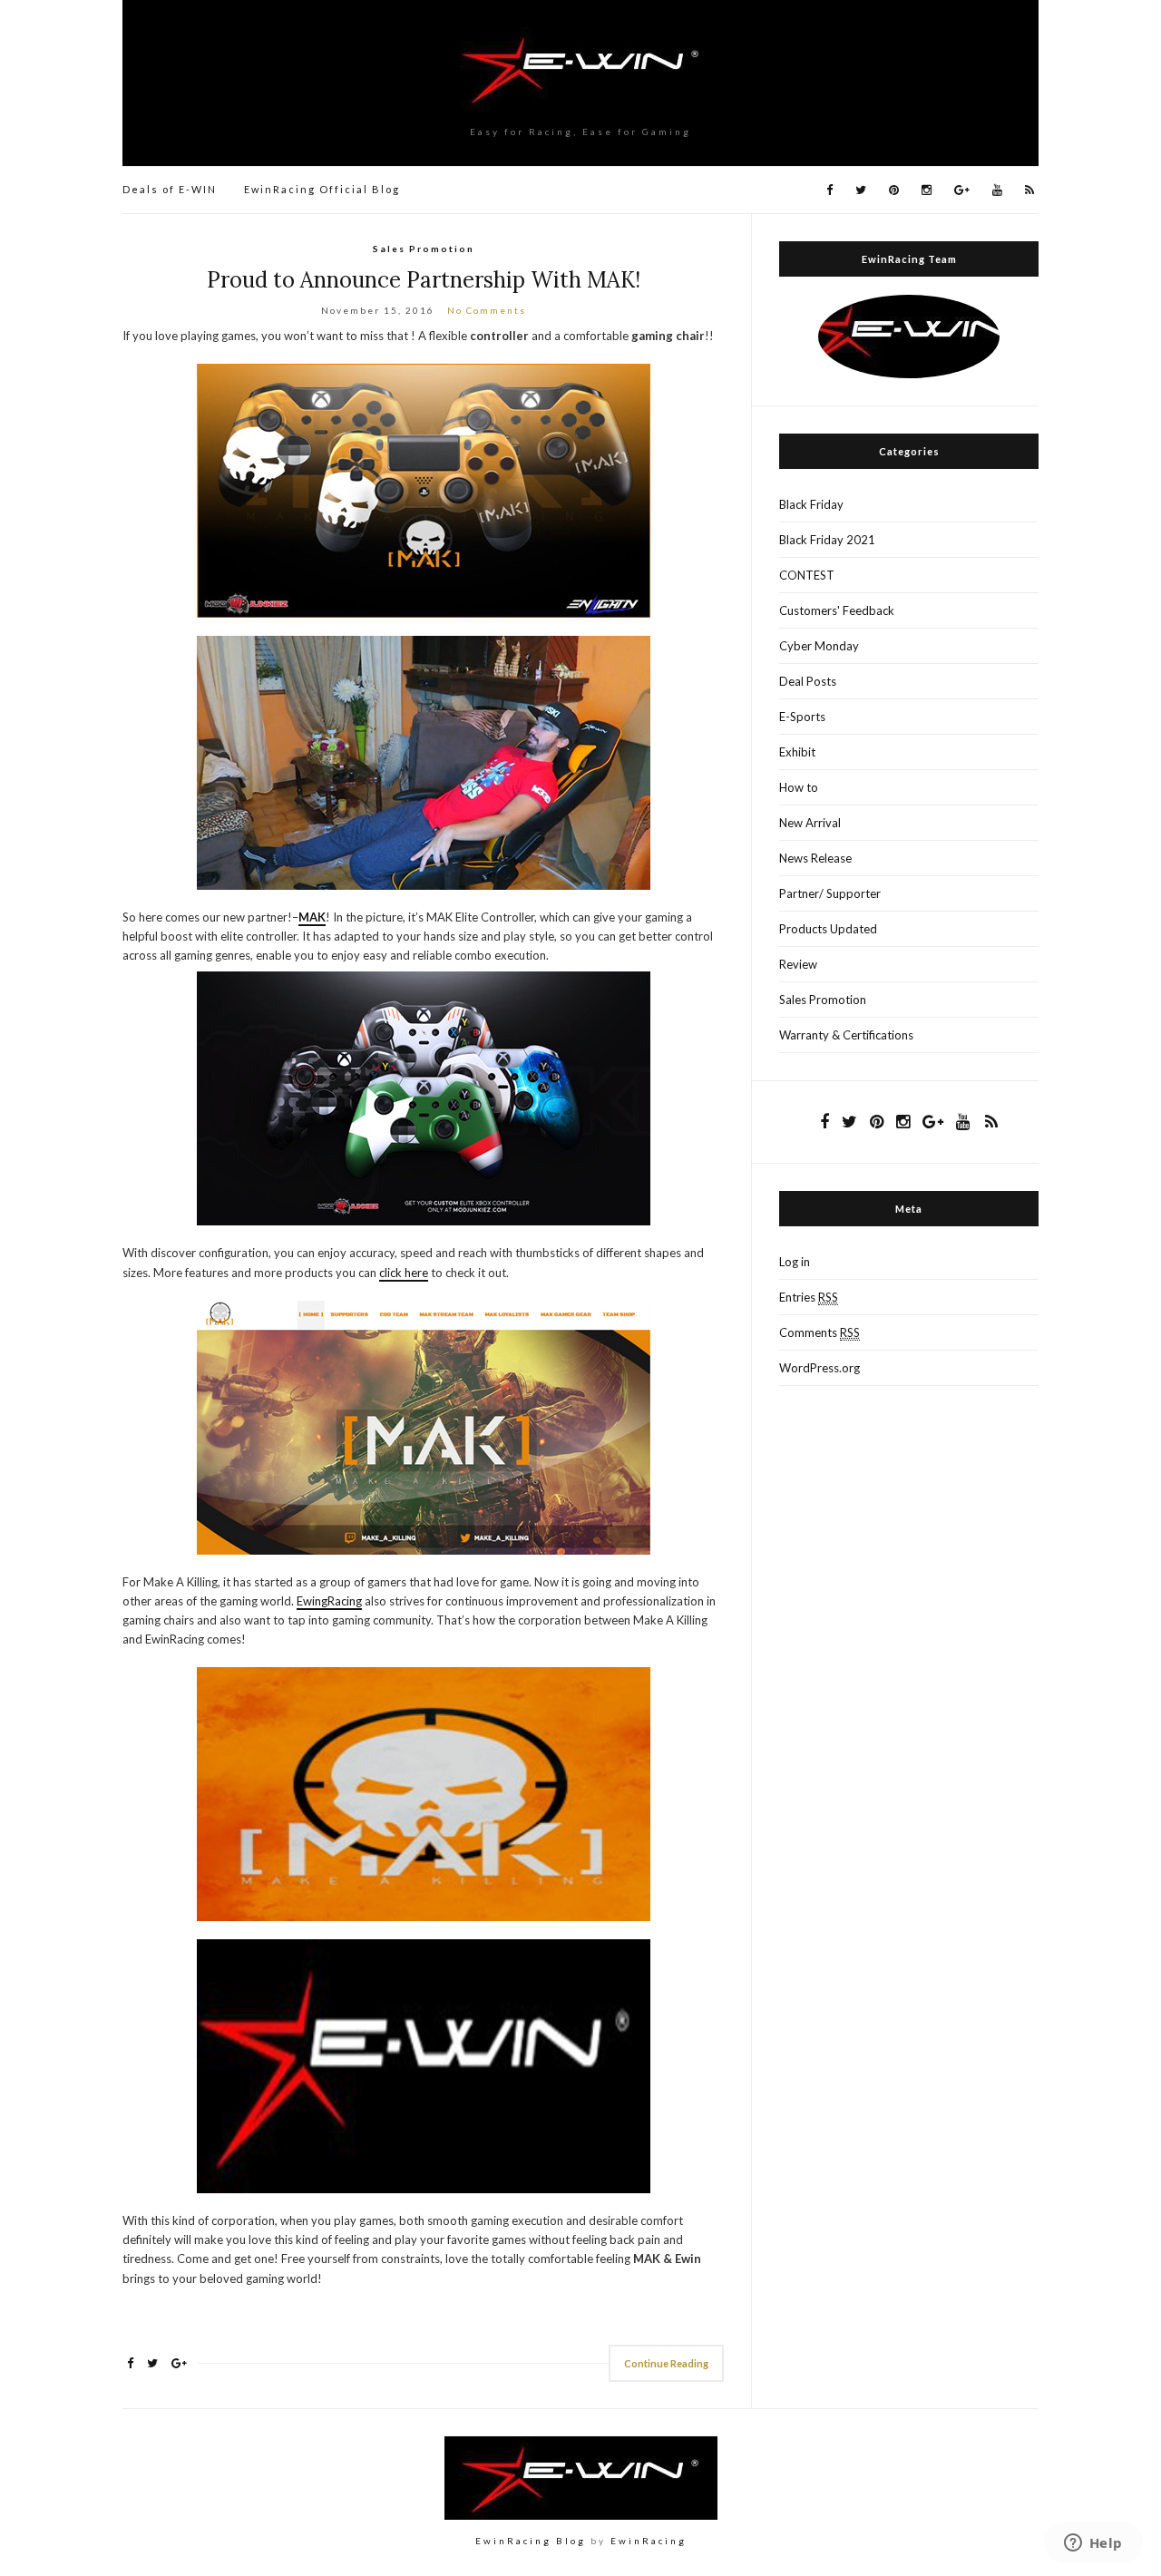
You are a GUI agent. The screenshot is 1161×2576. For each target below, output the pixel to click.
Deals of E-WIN (170, 189)
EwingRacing (329, 1601)
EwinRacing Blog (531, 2541)
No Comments (487, 310)
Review (798, 964)
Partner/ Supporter (830, 893)
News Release (815, 858)
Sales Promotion (424, 249)
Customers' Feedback (837, 610)
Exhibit (797, 752)
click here (404, 1273)
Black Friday (811, 504)
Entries (809, 1297)
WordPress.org (820, 1368)
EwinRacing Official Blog (322, 189)
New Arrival (810, 823)
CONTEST (807, 575)
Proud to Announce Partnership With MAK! (424, 280)
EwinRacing (649, 2541)
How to (799, 787)
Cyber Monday (819, 646)
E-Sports (802, 717)
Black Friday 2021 (827, 540)
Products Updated (828, 929)
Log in (795, 1262)
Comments (820, 1332)
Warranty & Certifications (846, 1035)
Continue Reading (666, 2363)
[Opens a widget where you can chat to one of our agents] (1093, 2544)
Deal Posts (808, 681)
